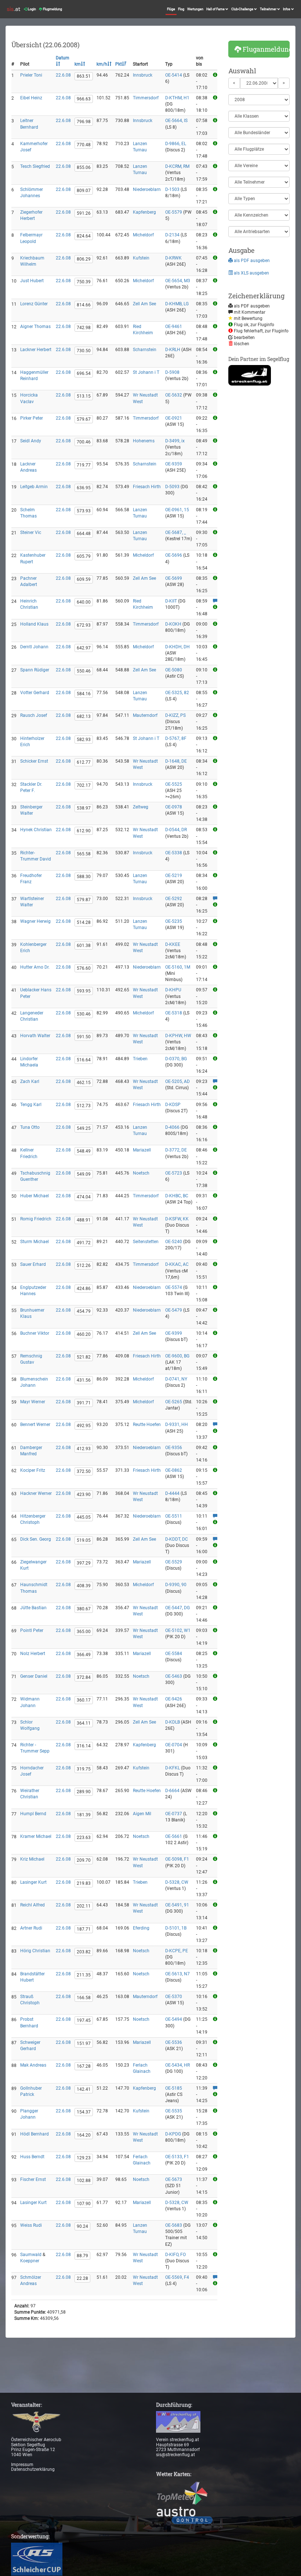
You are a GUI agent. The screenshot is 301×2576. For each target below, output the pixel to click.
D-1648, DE (176, 761)
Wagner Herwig (35, 921)
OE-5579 (174, 212)
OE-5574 (174, 1287)
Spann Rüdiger (35, 670)
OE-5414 (174, 75)
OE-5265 (174, 1402)
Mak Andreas (33, 2065)
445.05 (84, 1517)
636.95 (84, 488)
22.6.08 (63, 75)
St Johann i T (146, 372)
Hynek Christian (36, 830)
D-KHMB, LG (177, 304)
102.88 (84, 2181)
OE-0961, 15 (177, 510)
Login (32, 9)
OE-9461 (174, 327)
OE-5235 (174, 921)
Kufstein (141, 258)
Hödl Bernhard (35, 2134)
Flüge (171, 9)
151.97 (84, 2044)
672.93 (84, 625)
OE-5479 (174, 1310)
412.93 (84, 1449)
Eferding (141, 1928)
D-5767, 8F (176, 738)
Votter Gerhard (35, 693)
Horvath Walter (35, 1036)
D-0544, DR (176, 830)
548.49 (84, 1151)
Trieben (140, 1059)
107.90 (84, 2204)
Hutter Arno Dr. (35, 967)
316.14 (84, 1746)
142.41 (84, 2089)
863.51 (84, 76)
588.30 (84, 877)
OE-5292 (174, 899)
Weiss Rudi (31, 2225)
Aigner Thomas (35, 327)
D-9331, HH (177, 1425)
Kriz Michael (32, 1859)
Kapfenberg (144, 212)
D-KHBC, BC (177, 1196)
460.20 (84, 1334)
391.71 (84, 1403)
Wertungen (195, 9)
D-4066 (172, 1127)
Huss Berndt (32, 2157)
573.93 (84, 511)
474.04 (84, 1197)
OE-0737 (174, 1814)
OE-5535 (174, 2111)
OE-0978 (174, 807)
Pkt (119, 64)
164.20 (84, 2135)
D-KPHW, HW (178, 1036)
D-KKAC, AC (177, 1264)
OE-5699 (174, 578)
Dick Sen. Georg (36, 1539)
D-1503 (172, 189)
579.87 (84, 900)
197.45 (84, 2020)
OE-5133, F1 (177, 2157)
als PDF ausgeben (251, 261)
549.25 (84, 1128)
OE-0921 (174, 418)
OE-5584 (174, 1654)
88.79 (82, 2256)
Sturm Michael (35, 1242)
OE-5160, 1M (178, 967)
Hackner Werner (36, 1493)
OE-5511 (174, 1516)
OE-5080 (174, 670)
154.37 (84, 2112)
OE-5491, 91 (177, 1905)
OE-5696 (174, 555)
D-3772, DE (176, 1150)
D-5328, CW (177, 1882)
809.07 (84, 191)
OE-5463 (174, 1676)
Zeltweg (141, 807)
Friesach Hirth (147, 487)
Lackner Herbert (36, 350)
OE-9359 (174, 464)
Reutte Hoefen (147, 1425)
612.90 (84, 831)
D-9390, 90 (176, 1585)
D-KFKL (173, 1768)
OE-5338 (174, 853)
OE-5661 (174, 1836)
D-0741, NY (176, 1379)
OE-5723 (174, 1173)
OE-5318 (174, 1013)
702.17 (84, 785)
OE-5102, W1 (178, 1630)
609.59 (84, 579)
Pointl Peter (32, 1630)
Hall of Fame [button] (216, 9)
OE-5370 (174, 1997)
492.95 (84, 1426)
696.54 (84, 373)
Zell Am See (144, 304)
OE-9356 (174, 1448)
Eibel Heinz (31, 98)
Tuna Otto (30, 1127)
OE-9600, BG (177, 1356)
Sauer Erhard (33, 1264)
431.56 (84, 1380)
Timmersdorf (146, 98)
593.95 (84, 991)
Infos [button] (287, 9)
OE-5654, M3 (178, 281)
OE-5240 (174, 1242)
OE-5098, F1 (177, 1859)
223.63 (84, 1838)
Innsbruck (143, 75)
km (78, 64)
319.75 (84, 1769)
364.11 (84, 1723)
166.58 (84, 1998)
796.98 (84, 122)
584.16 (84, 694)
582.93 (84, 740)
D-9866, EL (176, 144)
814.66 (84, 305)
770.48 (84, 145)
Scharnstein (145, 350)
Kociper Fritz (33, 1470)
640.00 (84, 602)
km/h (102, 64)
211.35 (84, 1975)
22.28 (82, 2278)
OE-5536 (174, 2042)
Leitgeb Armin (34, 487)
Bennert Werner (35, 1425)
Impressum (22, 2465)
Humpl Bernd (33, 1814)
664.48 (84, 534)
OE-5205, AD (177, 1081)
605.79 (84, 556)
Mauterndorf (145, 715)
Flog (181, 9)
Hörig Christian (35, 1951)
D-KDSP (173, 1105)
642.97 (84, 648)
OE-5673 (174, 2179)
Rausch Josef (34, 715)
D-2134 (172, 235)
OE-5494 (174, 2019)
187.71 (84, 1929)
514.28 (84, 922)
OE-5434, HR (177, 2065)
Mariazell (142, 1150)
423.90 (84, 1495)
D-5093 (172, 487)
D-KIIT (171, 601)
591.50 (84, 1037)
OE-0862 (174, 1470)
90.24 (82, 2226)
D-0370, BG (176, 1059)
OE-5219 (174, 876)
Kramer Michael (36, 1836)
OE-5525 (174, 784)
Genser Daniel (34, 1676)
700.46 (84, 442)
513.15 (84, 396)
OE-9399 (174, 1333)
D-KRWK (173, 258)
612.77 (84, 762)
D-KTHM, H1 (177, 98)
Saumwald (31, 2255)
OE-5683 (174, 2225)
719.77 (84, 465)
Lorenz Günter (34, 304)
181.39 (84, 1815)
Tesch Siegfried (35, 166)
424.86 (84, 1289)
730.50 (84, 351)
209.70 (84, 1860)
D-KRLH (173, 350)
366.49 (84, 1655)
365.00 (84, 1632)
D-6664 (172, 1791)
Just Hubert (32, 281)
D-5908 (172, 372)
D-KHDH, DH (177, 647)
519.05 (84, 1540)
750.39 (84, 282)
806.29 (84, 259)
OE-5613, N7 (177, 1974)
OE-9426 (174, 1699)
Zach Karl (30, 1081)
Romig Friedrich (36, 1219)
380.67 (84, 1609)
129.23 (84, 2158)
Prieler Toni (31, 75)
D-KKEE (173, 944)
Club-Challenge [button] (243, 9)
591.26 (84, 213)
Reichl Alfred (32, 1905)
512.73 (84, 1106)
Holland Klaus (34, 624)
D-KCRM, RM (177, 166)
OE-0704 (174, 1745)
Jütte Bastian (33, 1608)
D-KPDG (173, 2134)
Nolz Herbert (33, 1654)
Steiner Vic (31, 532)
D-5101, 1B (176, 1928)
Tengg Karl (31, 1105)
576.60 (84, 968)
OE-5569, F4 (177, 2277)
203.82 (84, 1952)
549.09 (84, 1174)
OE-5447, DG (177, 1608)
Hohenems (144, 441)
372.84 (84, 1677)
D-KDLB (173, 1722)
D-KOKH (173, 624)
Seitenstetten (146, 1242)
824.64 (84, 236)
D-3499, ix (175, 441)
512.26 (84, 1265)
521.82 (84, 1357)
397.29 (84, 1563)
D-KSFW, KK (177, 1219)
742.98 (84, 328)
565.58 (84, 854)
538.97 (84, 808)
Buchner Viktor (35, 1333)
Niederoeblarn (147, 189)
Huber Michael (35, 1196)
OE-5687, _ (175, 532)
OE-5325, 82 (177, 693)
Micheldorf (143, 235)
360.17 (84, 1700)
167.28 (84, 2066)
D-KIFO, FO (175, 2255)
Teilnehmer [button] (269, 9)
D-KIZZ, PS (175, 715)
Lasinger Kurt (33, 1882)
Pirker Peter (32, 418)
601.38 (84, 946)
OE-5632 (174, 395)
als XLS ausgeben (251, 273)
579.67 (84, 419)
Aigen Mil (142, 1814)
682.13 (84, 716)
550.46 (84, 671)
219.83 (84, 1883)
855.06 (84, 167)
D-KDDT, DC (177, 1539)
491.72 (84, 1243)
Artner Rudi (31, 1928)
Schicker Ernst (34, 761)
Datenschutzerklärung (33, 2469)
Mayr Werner (33, 1402)
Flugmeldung (52, 9)
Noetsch (141, 1173)
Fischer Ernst (33, 2179)
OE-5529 (174, 1562)
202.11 (84, 1906)
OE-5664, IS (176, 121)
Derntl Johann (34, 647)
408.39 (84, 1586)
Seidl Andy (31, 441)
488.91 (84, 1220)
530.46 (84, 1014)
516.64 (84, 1060)
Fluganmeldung (265, 49)
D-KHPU (173, 990)
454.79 (84, 1311)
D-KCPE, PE (177, 1951)
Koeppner (30, 2261)
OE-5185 (174, 2088)
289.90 (84, 1792)
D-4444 (172, 1493)
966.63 (84, 99)
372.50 (84, 1471)
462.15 (84, 1083)
